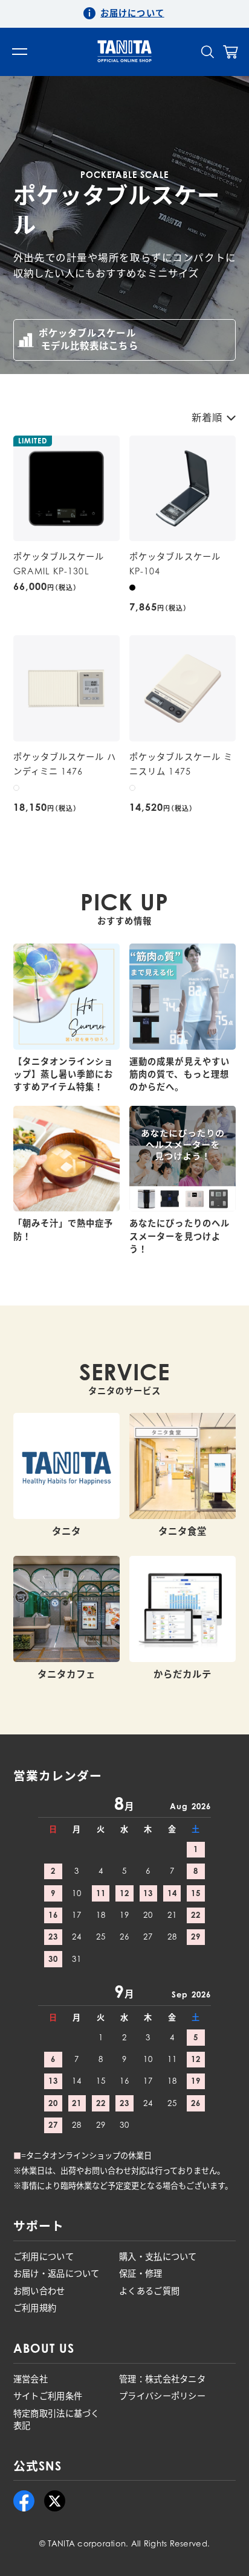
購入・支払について (158, 2257)
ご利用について (44, 2257)
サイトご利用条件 (48, 2396)
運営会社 (31, 2379)
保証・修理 (141, 2273)
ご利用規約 (35, 2308)
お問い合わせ (39, 2291)
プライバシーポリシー (162, 2396)
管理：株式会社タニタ (162, 2379)
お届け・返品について (57, 2273)
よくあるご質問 (149, 2291)
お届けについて (132, 13)
